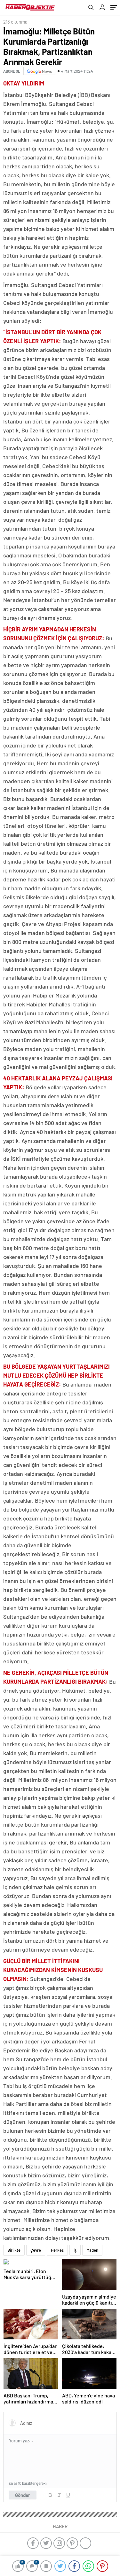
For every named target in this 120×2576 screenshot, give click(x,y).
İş (75, 2250)
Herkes (57, 2250)
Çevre (36, 2250)
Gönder (23, 2495)
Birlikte (14, 2250)
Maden (92, 2250)
